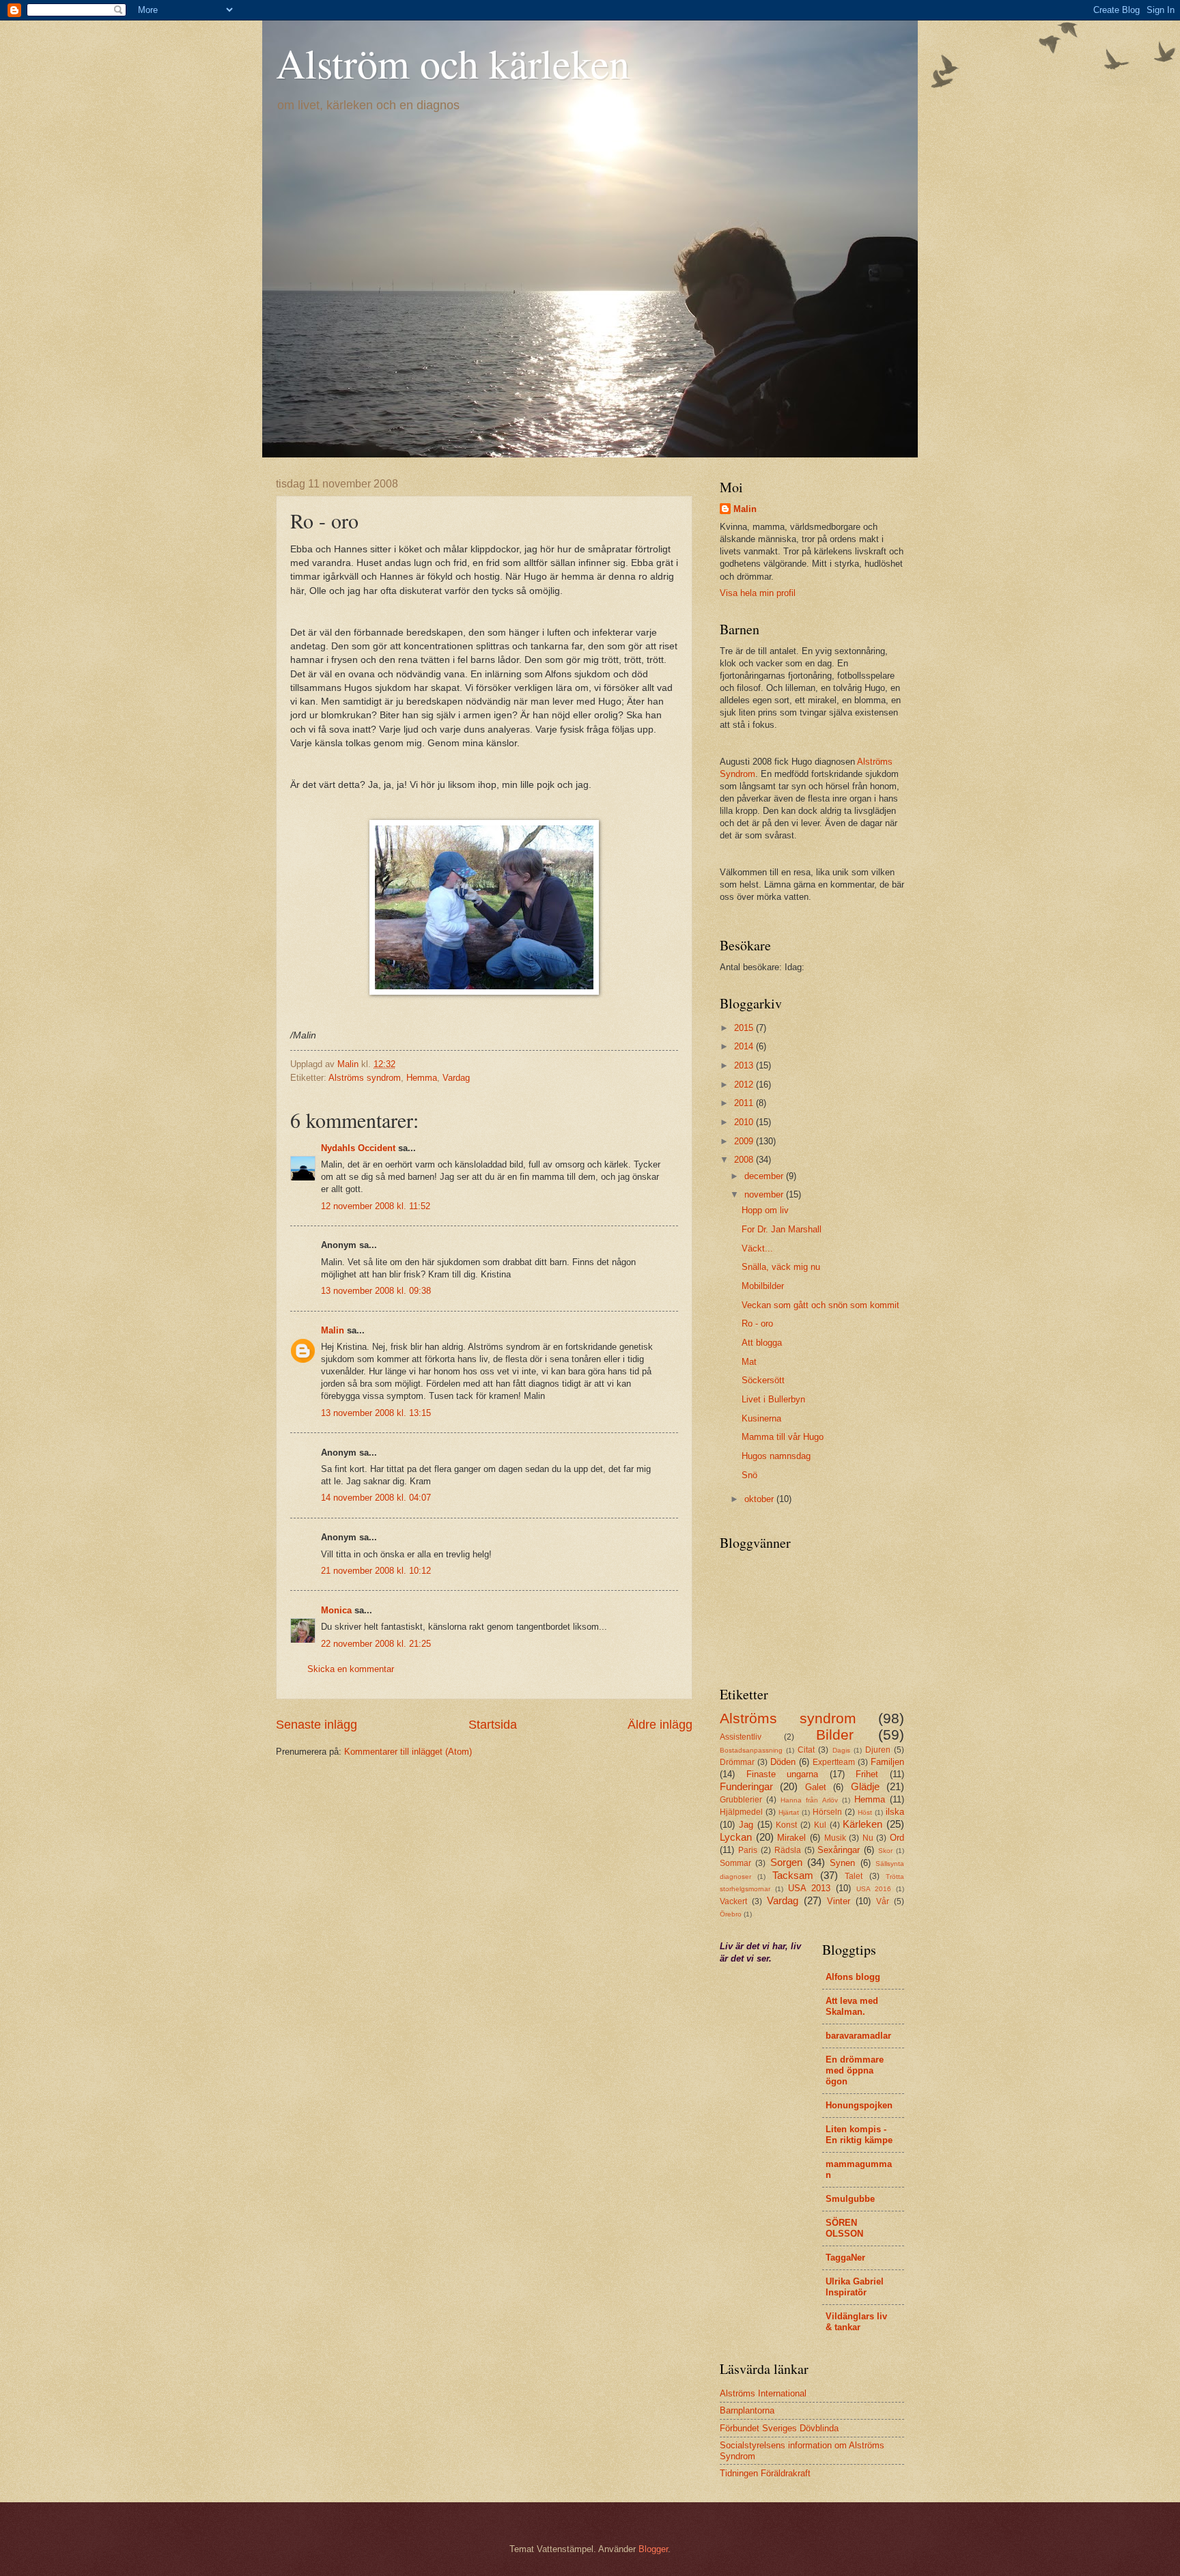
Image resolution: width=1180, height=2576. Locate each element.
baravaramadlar (858, 2036)
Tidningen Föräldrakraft (765, 2473)
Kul (820, 1825)
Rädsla (788, 1850)
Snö (749, 1475)
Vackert (733, 1901)
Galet (816, 1787)
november (765, 1194)
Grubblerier (741, 1800)
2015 (745, 1028)
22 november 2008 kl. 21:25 (376, 1644)
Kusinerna (761, 1418)
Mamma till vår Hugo (783, 1437)
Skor (885, 1851)
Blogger (653, 2549)
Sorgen (786, 1862)
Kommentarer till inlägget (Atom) (408, 1752)
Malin (333, 1330)
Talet (854, 1876)
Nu (868, 1838)
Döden (783, 1762)
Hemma (422, 1078)
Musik (835, 1838)
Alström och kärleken (453, 63)
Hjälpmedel (741, 1812)
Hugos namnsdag (776, 1456)
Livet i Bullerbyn (773, 1399)
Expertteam (834, 1762)
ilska (895, 1812)
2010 (745, 1122)
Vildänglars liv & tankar (856, 2322)
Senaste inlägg (317, 1725)
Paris (748, 1850)
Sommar (735, 1863)
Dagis (841, 1750)
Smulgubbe (850, 2199)
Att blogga (762, 1343)
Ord (897, 1838)
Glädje (865, 1786)
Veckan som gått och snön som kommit (820, 1305)
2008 (745, 1160)
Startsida (493, 1725)
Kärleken (862, 1824)
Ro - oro (757, 1324)
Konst (786, 1825)
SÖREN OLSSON (844, 2228)
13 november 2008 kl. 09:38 (376, 1291)
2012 (745, 1085)
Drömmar (737, 1762)
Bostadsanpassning (751, 1750)
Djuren (878, 1750)
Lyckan (736, 1837)
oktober (760, 1499)
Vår (883, 1901)
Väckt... (757, 1248)
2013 (745, 1065)
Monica (336, 1610)
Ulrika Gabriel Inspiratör (855, 2287)
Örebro (731, 1914)
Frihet (867, 1774)
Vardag (456, 1078)
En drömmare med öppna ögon (855, 2070)
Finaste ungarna (783, 1774)
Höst (865, 1812)
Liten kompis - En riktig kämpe (859, 2135)
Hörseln (827, 1812)
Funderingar (746, 1786)
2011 (745, 1103)
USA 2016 (874, 1889)
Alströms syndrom (365, 1078)
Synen (842, 1863)
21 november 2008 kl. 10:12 (376, 1571)
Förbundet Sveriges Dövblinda (779, 2428)
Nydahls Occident (358, 1148)
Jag (746, 1825)
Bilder (835, 1735)
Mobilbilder (763, 1286)
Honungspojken (859, 2105)
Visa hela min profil (758, 593)
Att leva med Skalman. (852, 2006)
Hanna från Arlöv (809, 1800)
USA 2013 (809, 1888)
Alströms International (763, 2393)
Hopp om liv (765, 1210)
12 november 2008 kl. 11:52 (376, 1206)
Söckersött (763, 1380)
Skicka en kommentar (351, 1669)
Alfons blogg (853, 1977)
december (765, 1176)
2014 (745, 1046)
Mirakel (791, 1838)
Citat (806, 1750)
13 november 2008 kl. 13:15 (376, 1413)
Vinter (839, 1901)
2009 (745, 1141)
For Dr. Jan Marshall (782, 1229)
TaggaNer (845, 2257)
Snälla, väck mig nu (781, 1267)
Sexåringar (839, 1850)
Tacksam (793, 1875)
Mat (749, 1362)
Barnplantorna (747, 2410)
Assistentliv (741, 1737)
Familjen (887, 1762)
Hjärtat (789, 1812)
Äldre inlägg (660, 1725)
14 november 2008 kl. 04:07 (376, 1498)
